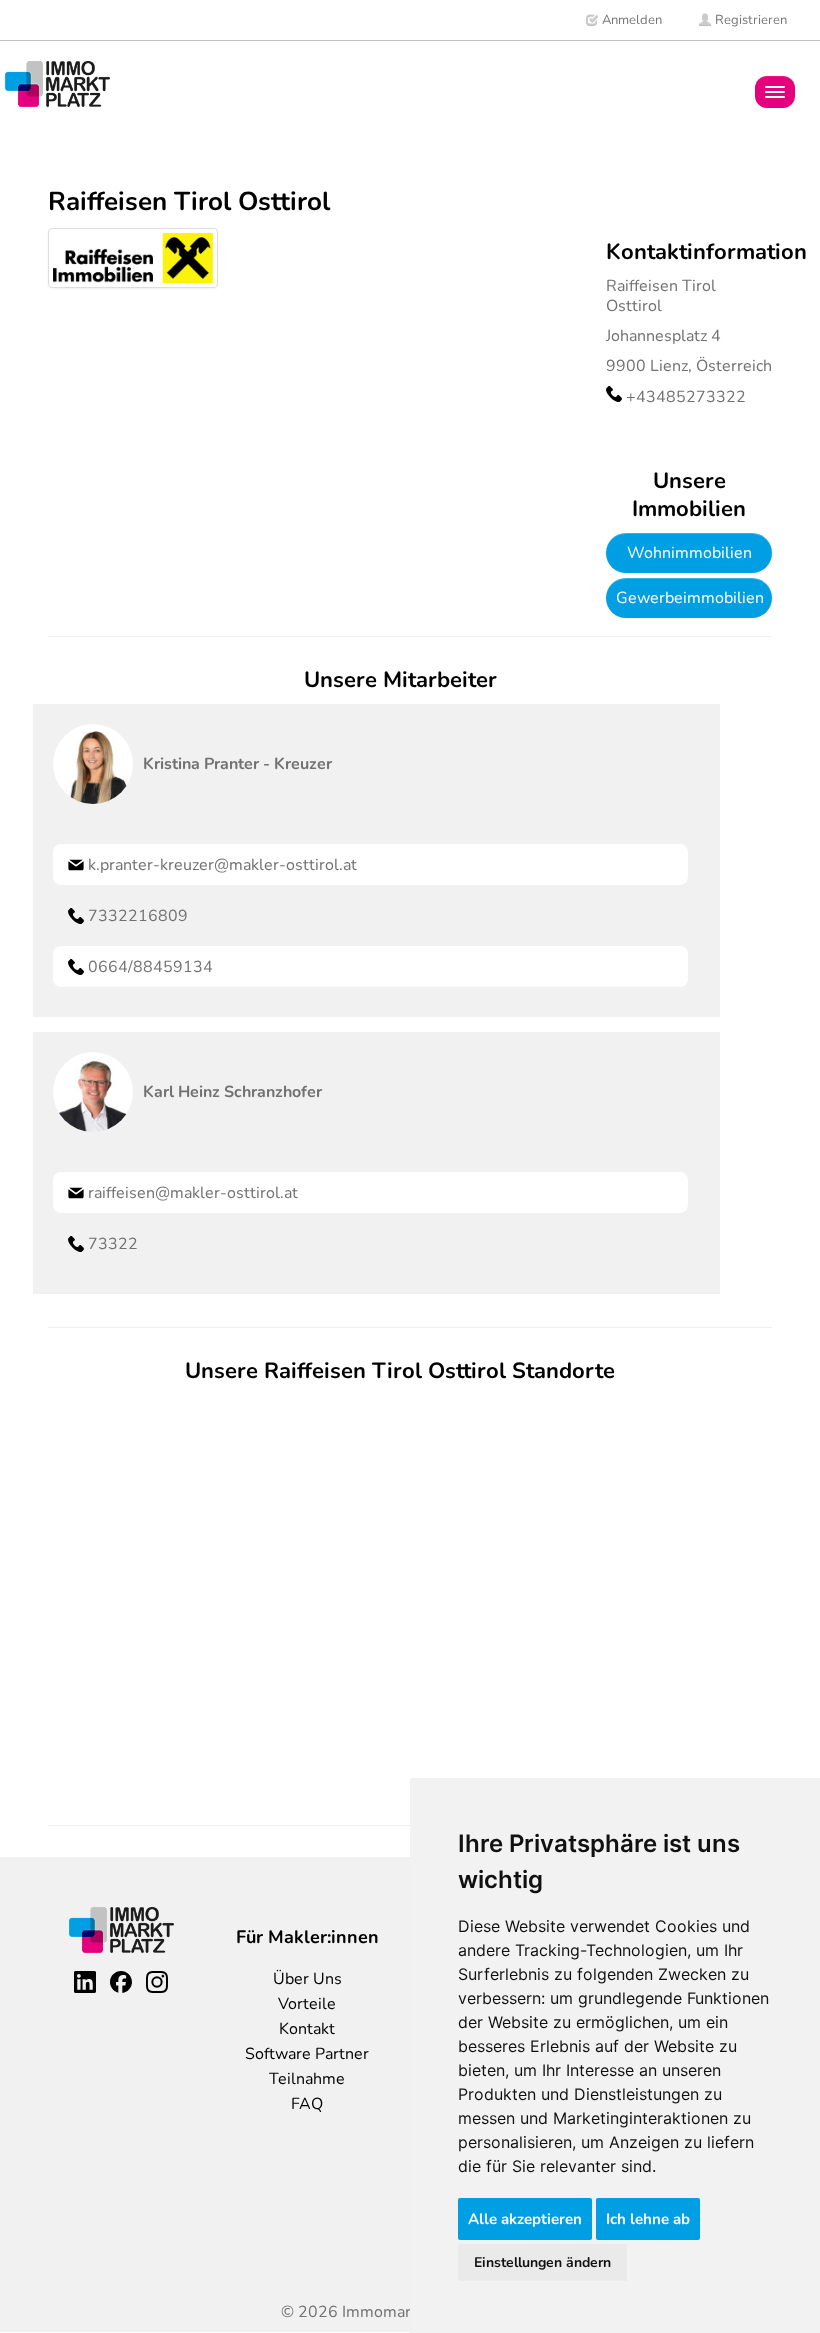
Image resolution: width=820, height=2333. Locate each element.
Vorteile (307, 2004)
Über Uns (307, 1979)
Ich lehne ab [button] (648, 2219)
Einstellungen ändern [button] (542, 2262)
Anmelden (630, 20)
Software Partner (307, 2054)
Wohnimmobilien (689, 553)
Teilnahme (307, 2079)
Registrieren (749, 20)
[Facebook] (121, 1982)
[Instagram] (157, 1982)
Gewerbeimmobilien (690, 598)
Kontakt (307, 2029)
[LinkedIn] (85, 1982)
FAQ (307, 2104)
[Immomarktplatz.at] (57, 83)
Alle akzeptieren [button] (525, 2219)
